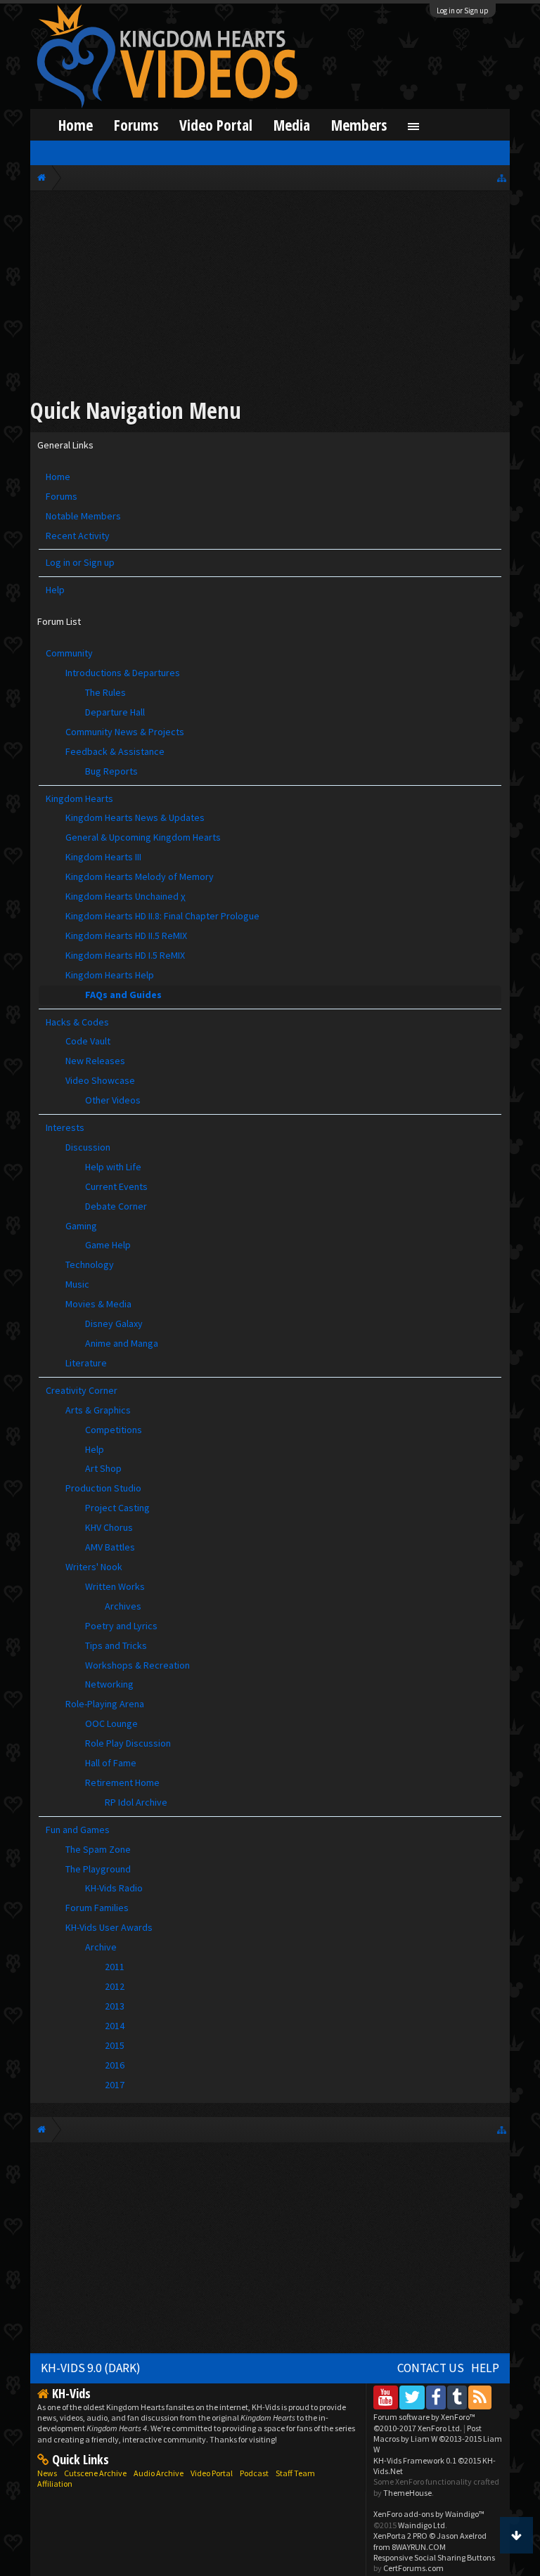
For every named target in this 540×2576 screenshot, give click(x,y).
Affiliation (55, 2484)
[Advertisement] (270, 297)
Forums (62, 496)
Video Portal (216, 125)
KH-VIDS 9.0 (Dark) (91, 2368)
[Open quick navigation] (502, 177)
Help (55, 590)
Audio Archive (159, 2473)
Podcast (254, 2473)
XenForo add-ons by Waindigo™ (429, 2514)
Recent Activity (78, 536)
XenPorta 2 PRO (400, 2536)
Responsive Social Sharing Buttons (434, 2557)
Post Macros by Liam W (438, 2439)
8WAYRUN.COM (419, 2547)
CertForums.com (413, 2568)
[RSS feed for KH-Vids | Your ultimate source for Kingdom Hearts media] (480, 2397)
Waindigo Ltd (422, 2525)
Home (58, 477)
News (47, 2473)
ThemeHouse (407, 2493)
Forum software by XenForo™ (424, 2422)
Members (359, 125)
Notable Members (83, 516)
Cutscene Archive (95, 2473)
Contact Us (431, 2368)
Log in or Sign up (463, 11)
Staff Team (295, 2473)
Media (292, 125)
